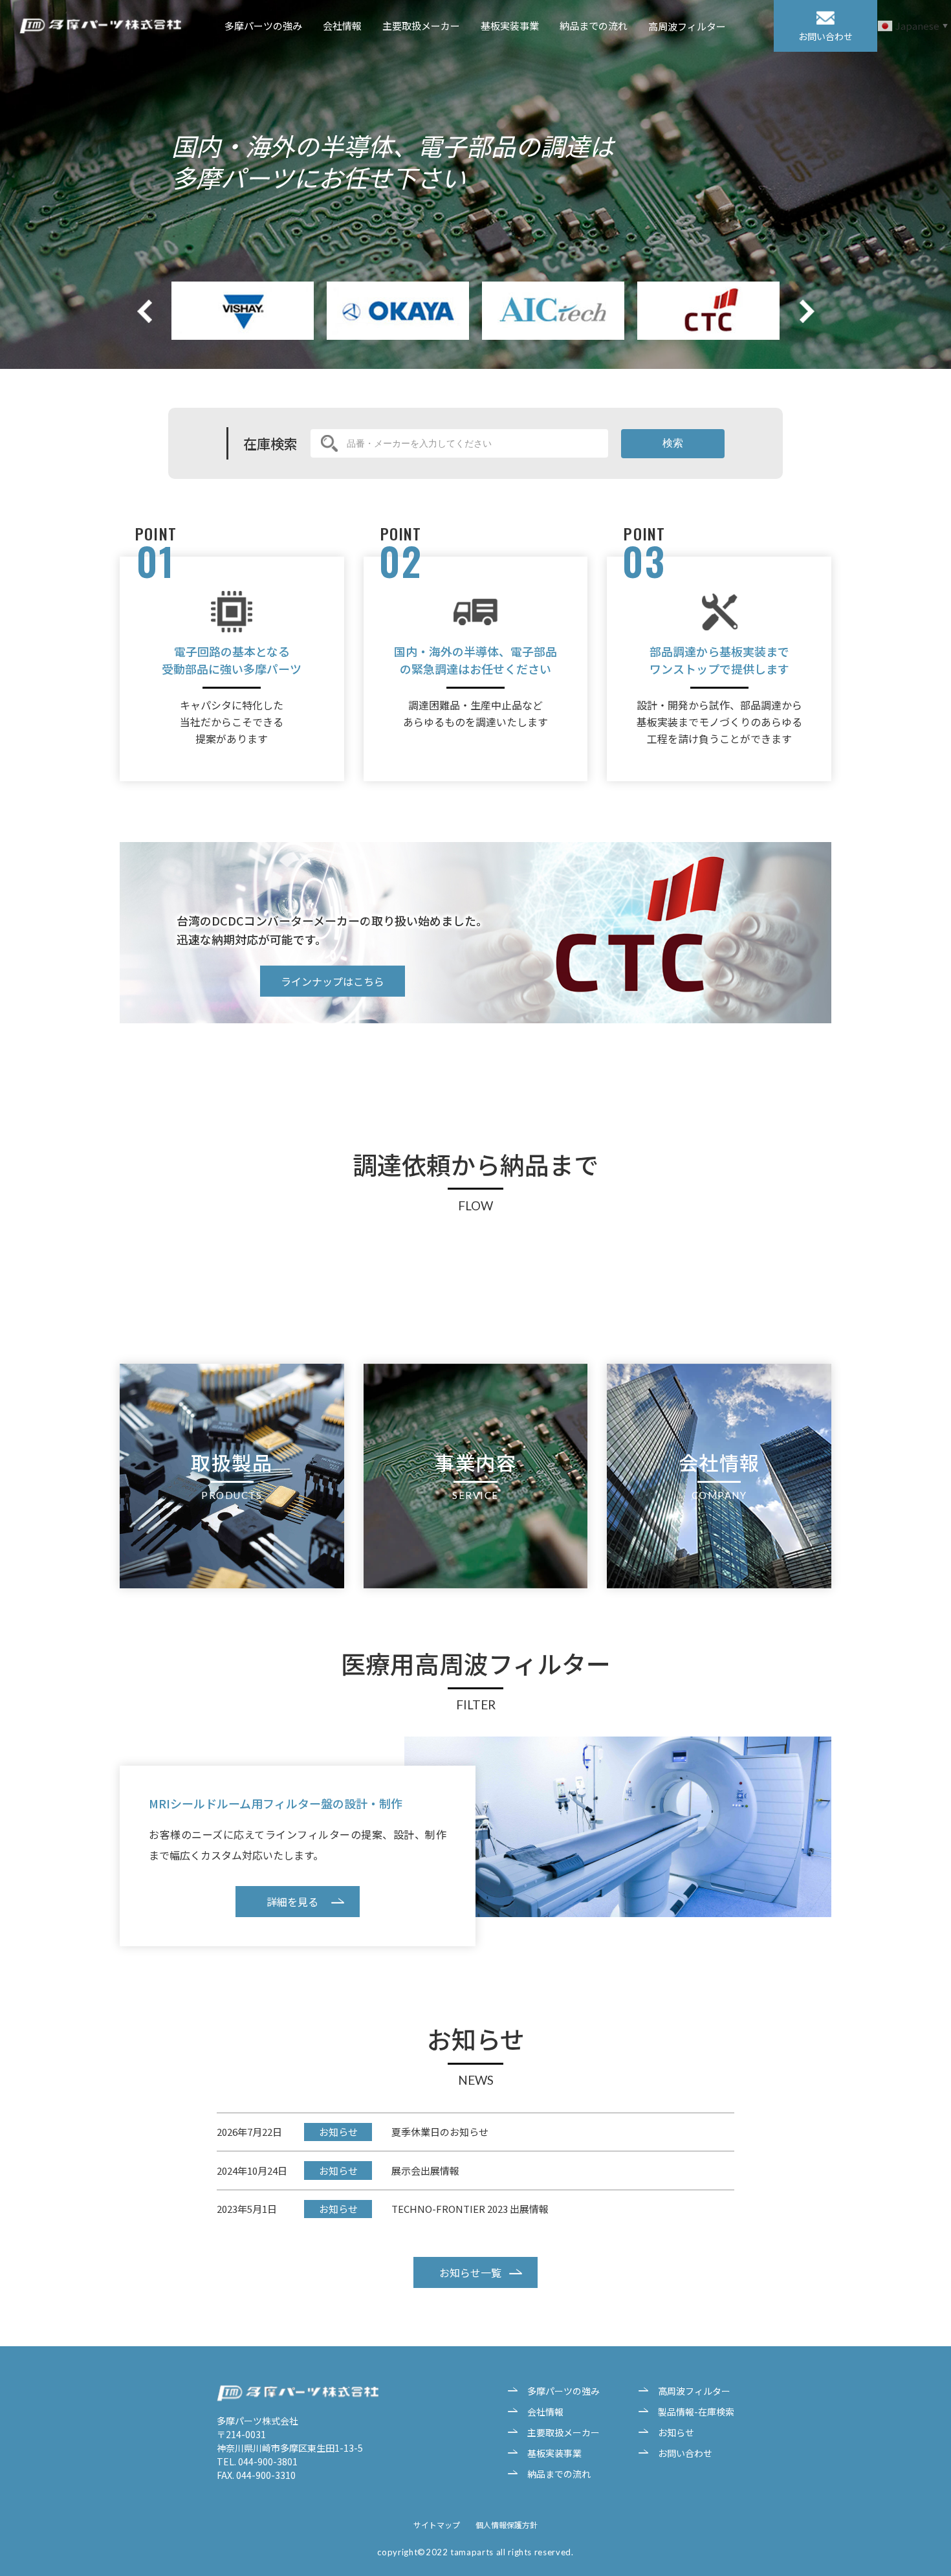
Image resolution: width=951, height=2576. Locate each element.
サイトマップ (437, 2525)
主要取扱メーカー (421, 26)
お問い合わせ (685, 2453)
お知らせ (676, 2432)
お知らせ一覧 (470, 2272)
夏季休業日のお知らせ (440, 2132)
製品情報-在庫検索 (696, 2412)
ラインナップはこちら (333, 981)
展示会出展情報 (425, 2171)
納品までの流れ (594, 26)
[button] (807, 311)
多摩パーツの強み (263, 26)
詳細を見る (292, 1902)
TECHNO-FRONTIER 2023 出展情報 (470, 2209)
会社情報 (342, 26)
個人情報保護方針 (507, 2525)
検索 (673, 443)
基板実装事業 (510, 26)
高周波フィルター (687, 27)
